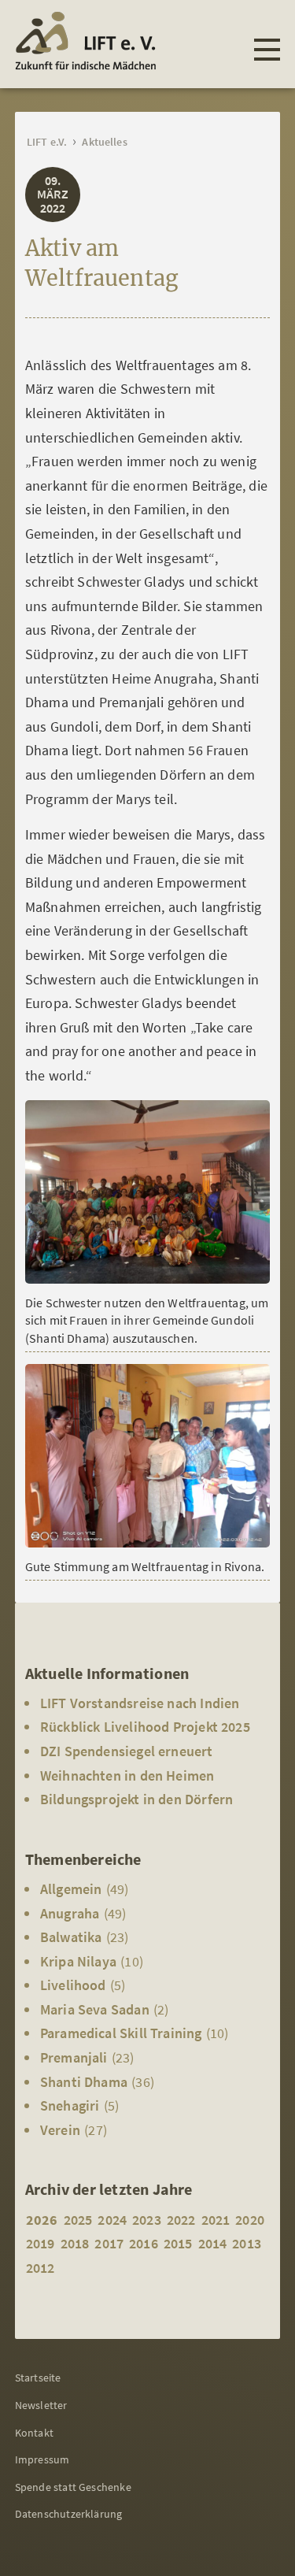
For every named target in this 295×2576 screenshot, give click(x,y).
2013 (247, 2243)
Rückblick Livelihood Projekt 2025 (145, 1727)
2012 (41, 2268)
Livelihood (73, 1985)
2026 (42, 2220)
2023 (147, 2220)
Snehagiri (70, 2105)
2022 (181, 2220)
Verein (60, 2130)
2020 (250, 2220)
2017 (109, 2243)
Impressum (42, 2459)
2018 (75, 2243)
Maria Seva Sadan (95, 2009)
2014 (213, 2243)
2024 (112, 2220)
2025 (78, 2220)
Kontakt (34, 2433)
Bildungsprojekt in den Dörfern (136, 1799)
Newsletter (41, 2405)
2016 (144, 2243)
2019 (41, 2243)
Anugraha (70, 1913)
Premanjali (74, 2057)
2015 (178, 2243)
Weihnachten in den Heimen (127, 1775)
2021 (216, 2220)
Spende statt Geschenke (73, 2487)
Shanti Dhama (84, 2082)
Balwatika (71, 1937)
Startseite (38, 2378)
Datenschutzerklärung (69, 2514)
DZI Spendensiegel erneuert (127, 1751)
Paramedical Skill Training (121, 2033)
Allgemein (71, 1889)
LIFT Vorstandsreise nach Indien (140, 1703)
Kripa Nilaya (78, 1961)
